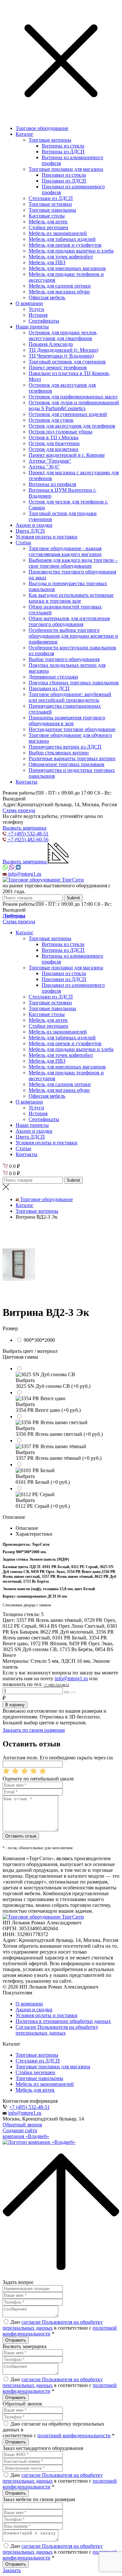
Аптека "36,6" (44, 467)
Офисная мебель (47, 297)
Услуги (36, 309)
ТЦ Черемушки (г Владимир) (61, 356)
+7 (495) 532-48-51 (29, 2107)
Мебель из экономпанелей (58, 233)
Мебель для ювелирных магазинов (67, 268)
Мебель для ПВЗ (47, 262)
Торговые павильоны (52, 210)
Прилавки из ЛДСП (64, 181)
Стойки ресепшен (48, 227)
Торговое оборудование (42, 128)
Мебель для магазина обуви (59, 292)
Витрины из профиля (52, 484)
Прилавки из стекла (64, 175)
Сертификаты (44, 321)
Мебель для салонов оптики (60, 286)
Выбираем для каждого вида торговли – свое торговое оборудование (73, 563)
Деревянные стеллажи (53, 677)
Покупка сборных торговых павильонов (74, 683)
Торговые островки (50, 204)
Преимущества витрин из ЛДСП (65, 747)
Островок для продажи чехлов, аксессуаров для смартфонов (63, 335)
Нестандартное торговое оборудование (72, 729)
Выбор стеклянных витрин (59, 753)
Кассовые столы (47, 216)
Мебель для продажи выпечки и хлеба (71, 251)
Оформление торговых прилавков (67, 764)
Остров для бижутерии (54, 443)
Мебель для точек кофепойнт (61, 257)
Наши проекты (32, 327)
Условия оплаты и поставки (47, 537)
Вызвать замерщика (25, 828)
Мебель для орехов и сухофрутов (65, 245)
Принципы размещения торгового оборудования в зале (67, 721)
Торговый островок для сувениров (67, 362)
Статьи (23, 543)
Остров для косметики (54, 449)
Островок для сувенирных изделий (68, 414)
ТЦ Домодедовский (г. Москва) (63, 350)
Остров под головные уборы (61, 432)
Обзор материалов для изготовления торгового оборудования (69, 621)
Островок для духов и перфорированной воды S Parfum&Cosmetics (74, 405)
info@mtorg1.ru (25, 2113)
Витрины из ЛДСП (63, 152)
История (38, 315)
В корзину (15, 1705)
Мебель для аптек (48, 222)
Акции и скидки (34, 525)
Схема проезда (19, 810)
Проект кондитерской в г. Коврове (67, 455)
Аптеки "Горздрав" (50, 461)
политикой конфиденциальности (74, 2435)
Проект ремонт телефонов (58, 367)
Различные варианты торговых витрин (72, 758)
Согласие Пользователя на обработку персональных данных (57, 2030)
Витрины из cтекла (63, 146)
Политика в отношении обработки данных (63, 2021)
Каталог (25, 134)
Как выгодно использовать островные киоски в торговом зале (71, 598)
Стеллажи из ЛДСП (51, 198)
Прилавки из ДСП (49, 688)
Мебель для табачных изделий (62, 239)
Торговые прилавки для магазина (66, 169)
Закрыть (12, 2570)
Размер (10, 1328)
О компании (29, 303)
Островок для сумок (51, 420)
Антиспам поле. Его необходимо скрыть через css (58, 1758)
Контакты (27, 782)
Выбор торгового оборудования (64, 659)
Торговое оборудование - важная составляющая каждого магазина (65, 551)
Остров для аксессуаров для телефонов (72, 426)
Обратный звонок (22, 2125)
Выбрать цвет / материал (30, 1351)
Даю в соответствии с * (60, 2328)
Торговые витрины (50, 140)
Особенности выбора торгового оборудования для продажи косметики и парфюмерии (73, 636)
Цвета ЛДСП (30, 531)
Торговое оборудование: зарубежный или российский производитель (70, 697)
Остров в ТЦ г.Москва (54, 437)
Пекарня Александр (51, 344)
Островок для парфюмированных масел (73, 397)
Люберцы (14, 916)
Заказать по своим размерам (34, 1730)
